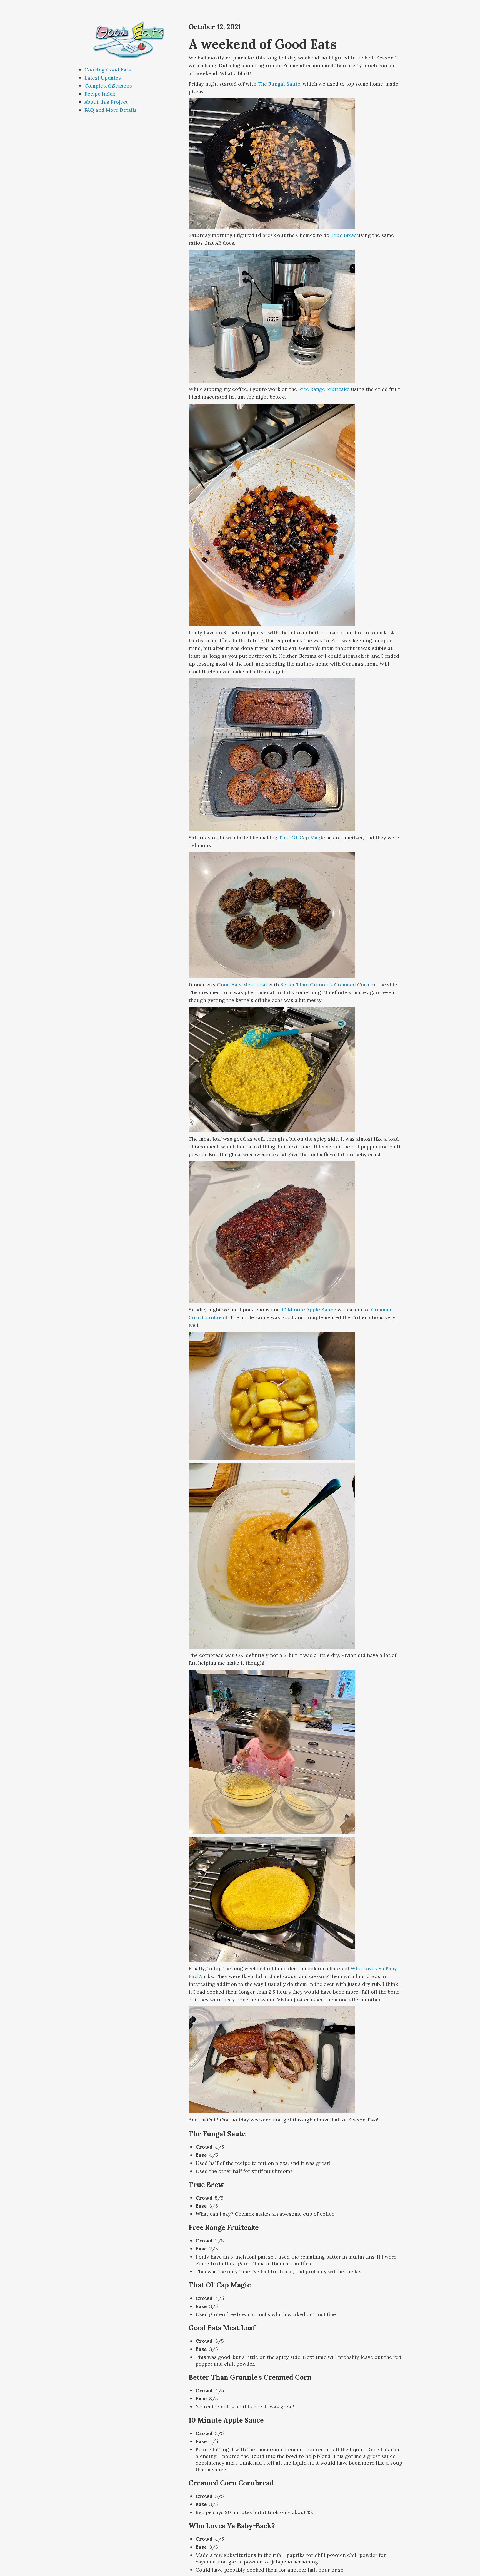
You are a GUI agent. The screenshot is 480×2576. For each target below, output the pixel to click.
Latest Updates (103, 78)
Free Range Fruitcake (324, 389)
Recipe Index (100, 94)
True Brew (343, 235)
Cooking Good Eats (108, 70)
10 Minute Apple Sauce (309, 1310)
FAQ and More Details (111, 110)
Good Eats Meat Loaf (242, 985)
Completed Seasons (108, 86)
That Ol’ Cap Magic (302, 837)
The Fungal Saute (279, 84)
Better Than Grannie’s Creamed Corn (325, 985)
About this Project (106, 102)
